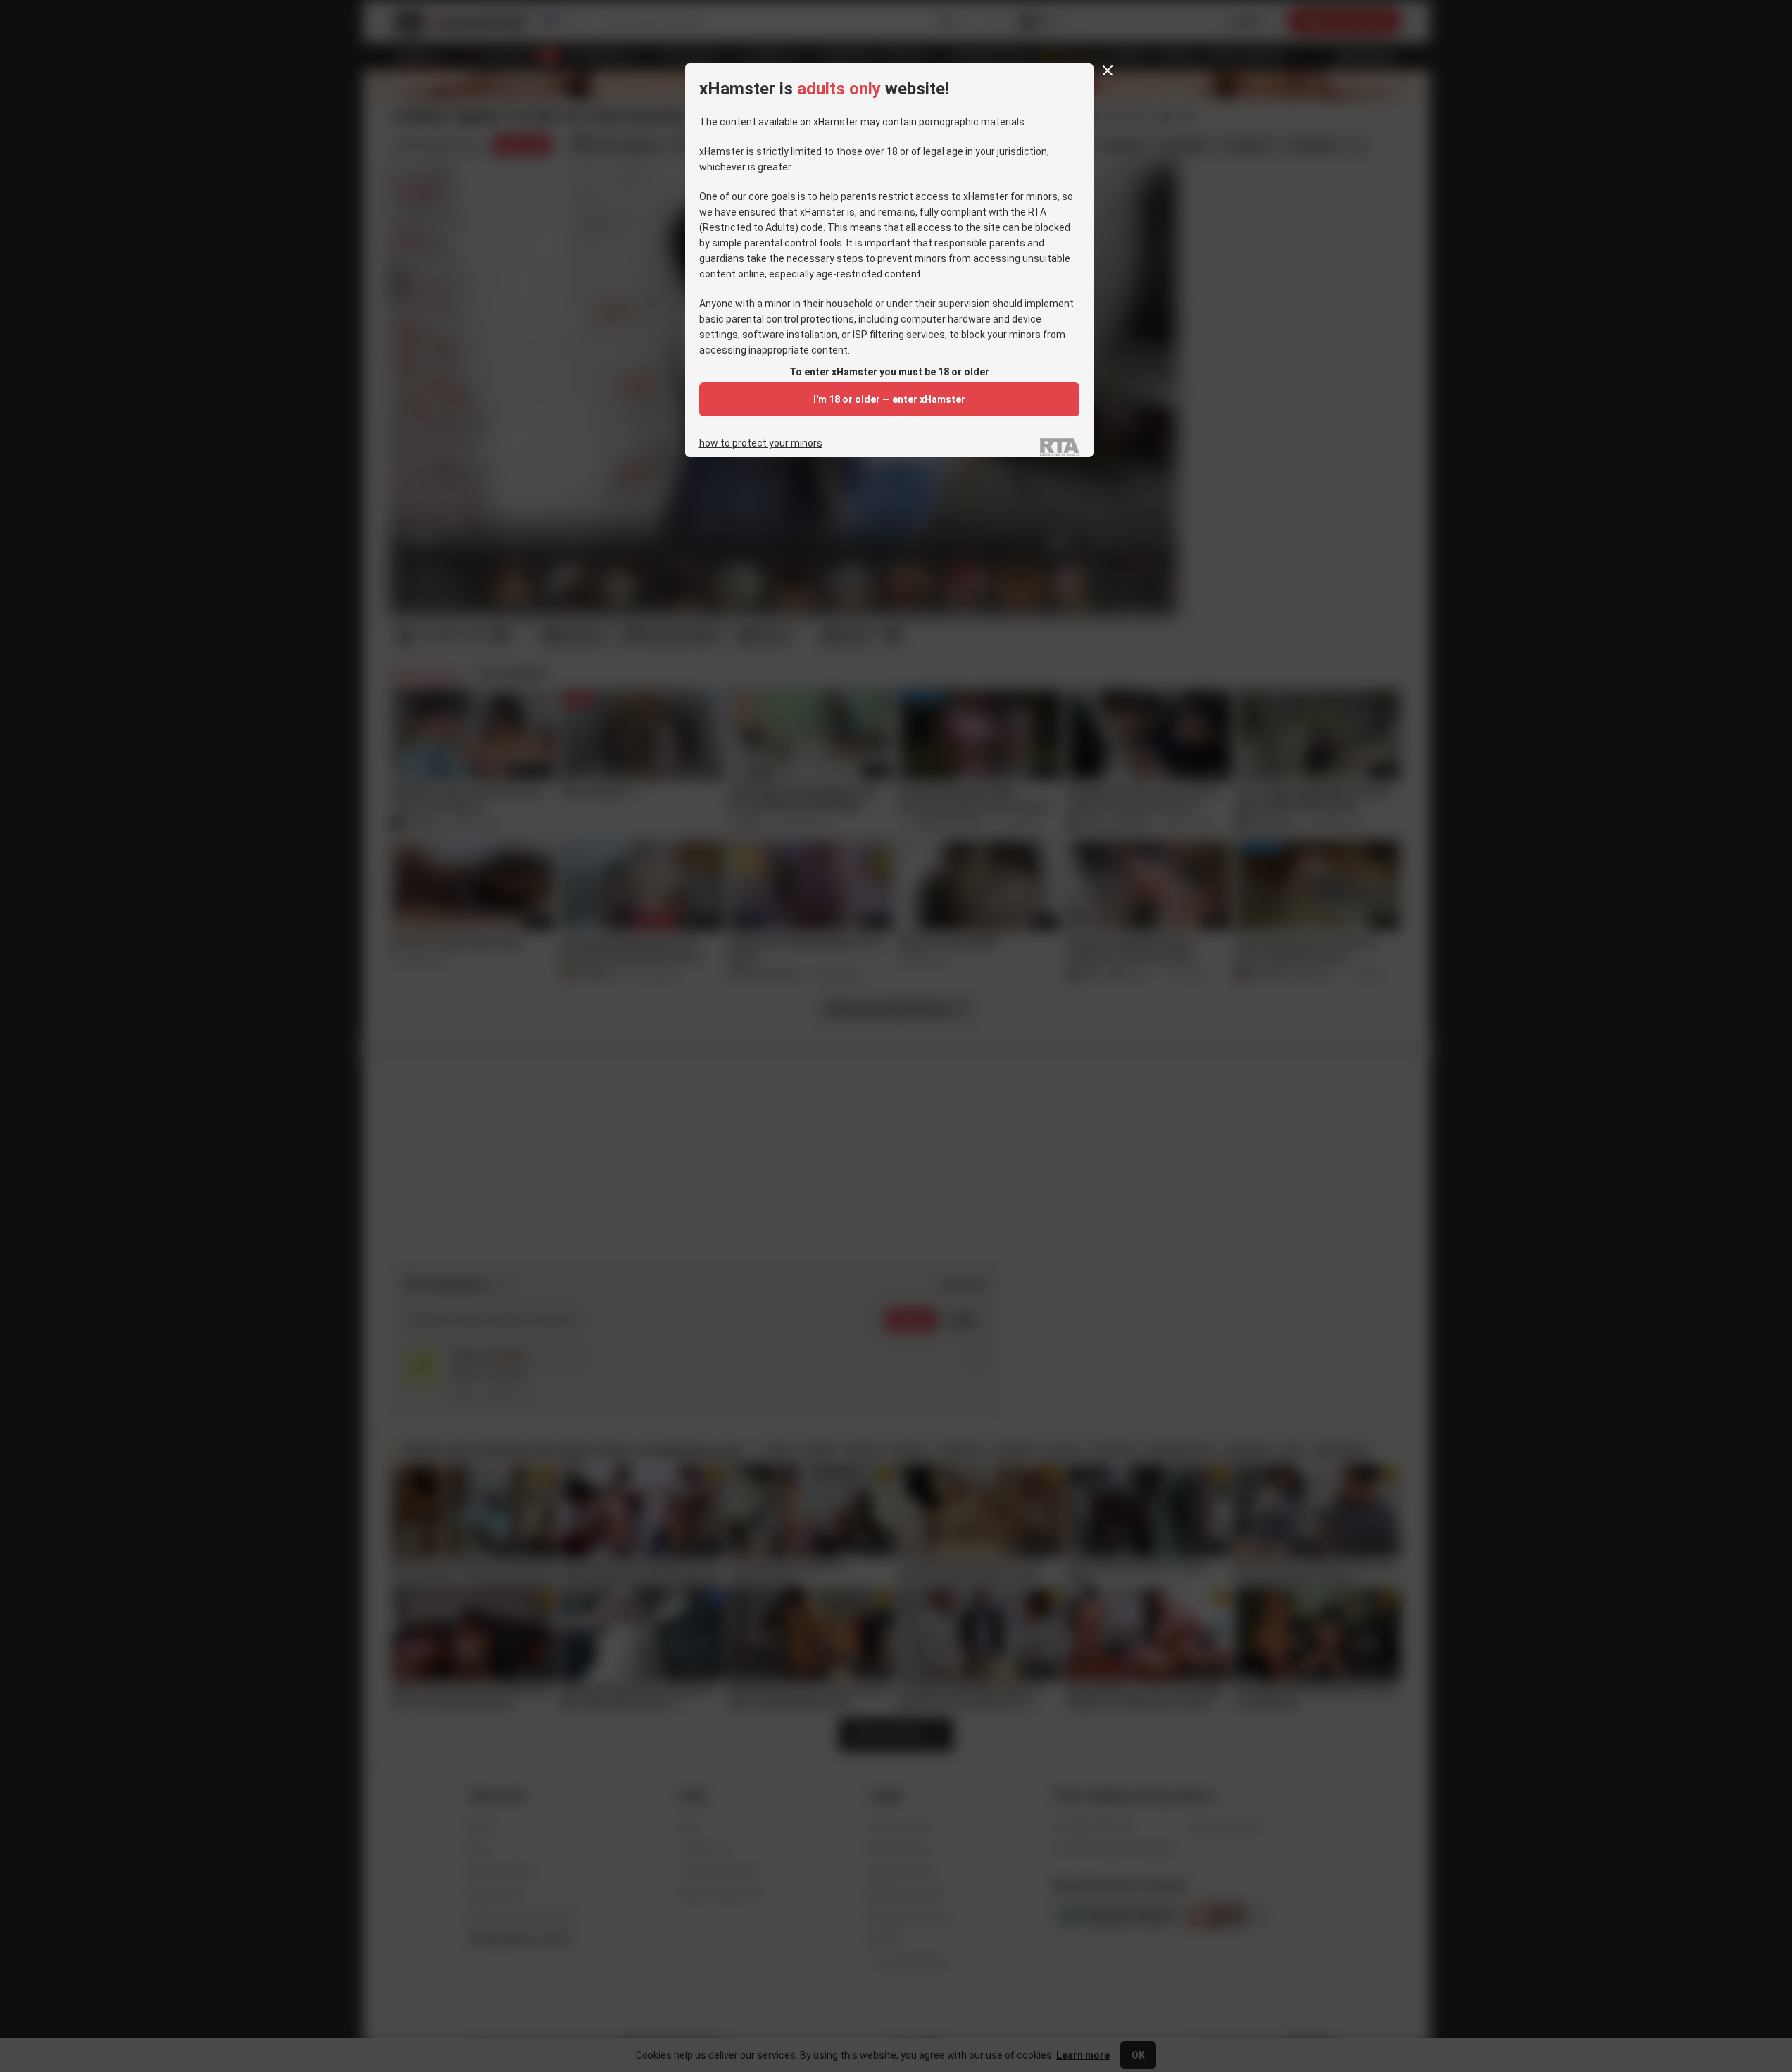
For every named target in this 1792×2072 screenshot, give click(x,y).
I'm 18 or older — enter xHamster (889, 399)
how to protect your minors (761, 443)
